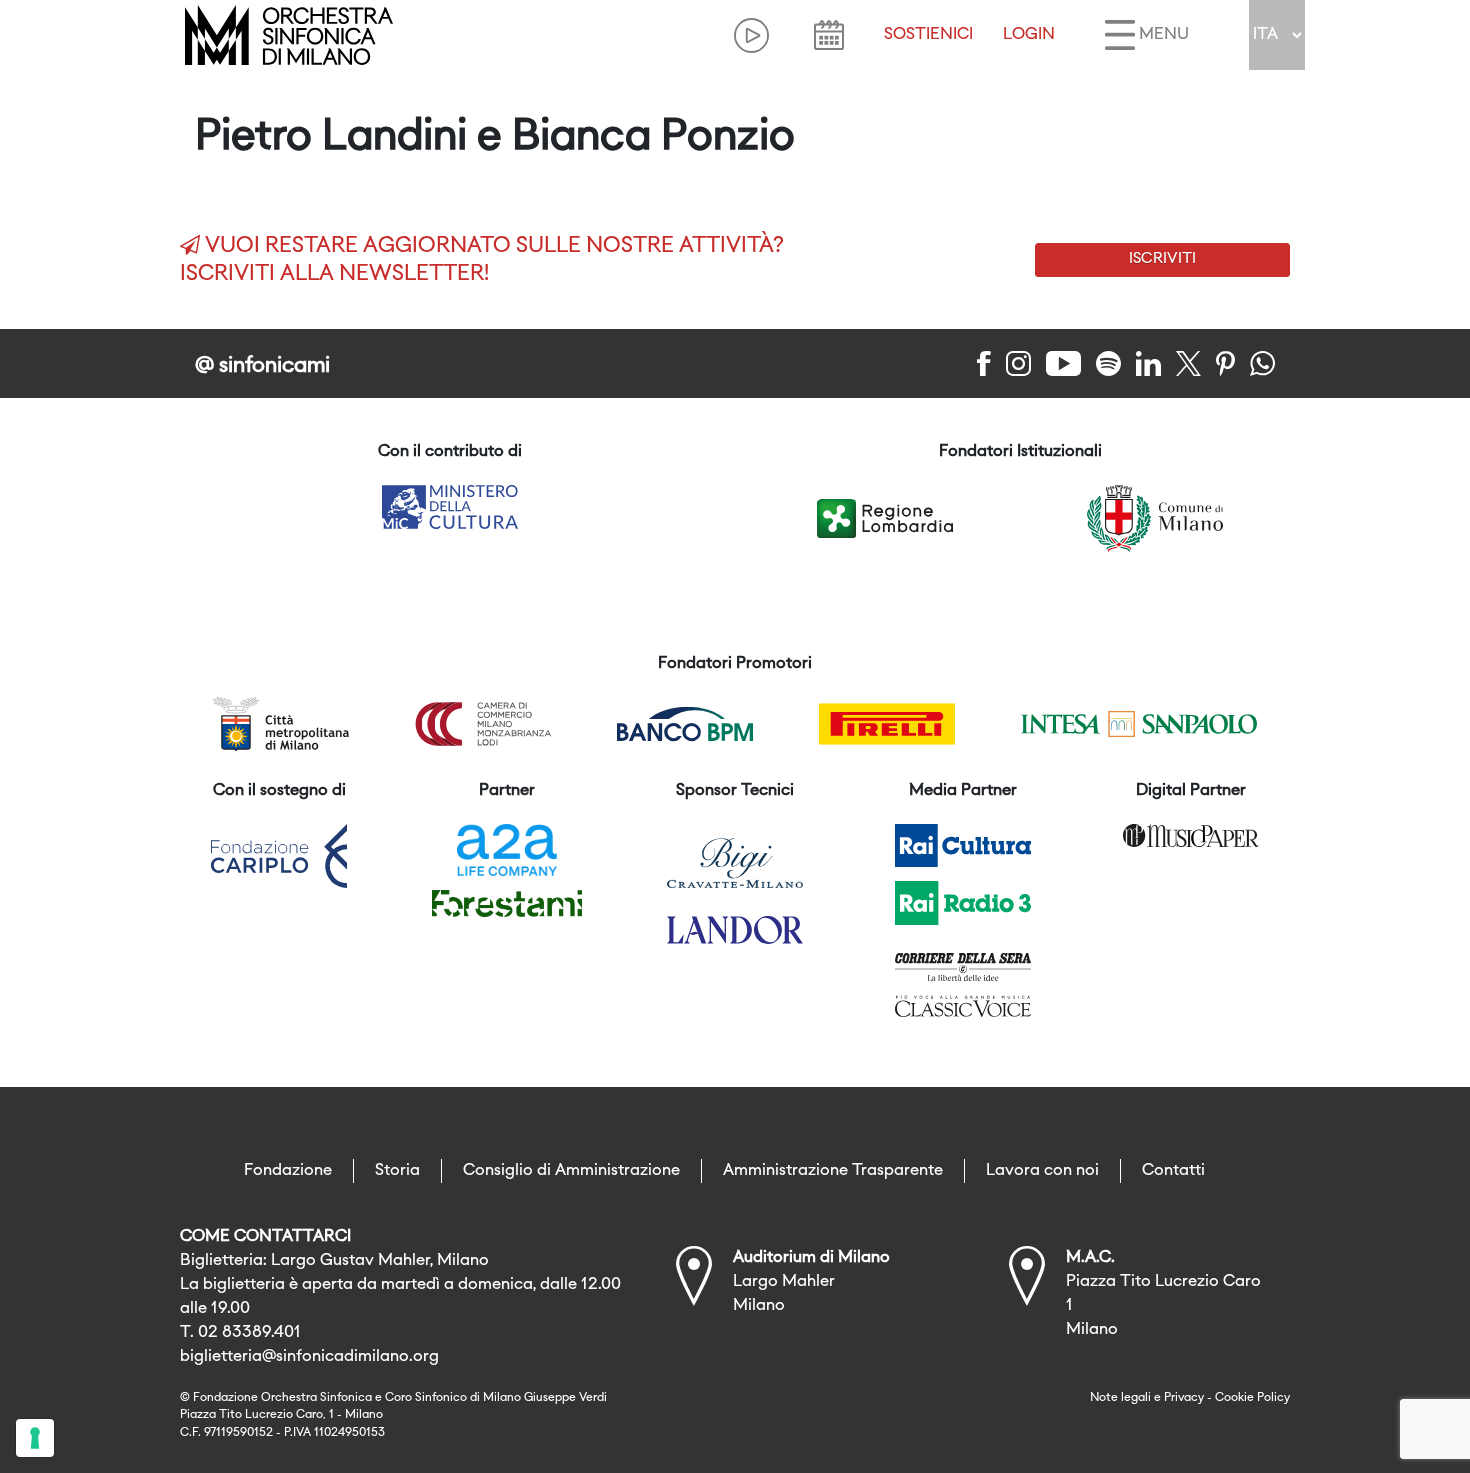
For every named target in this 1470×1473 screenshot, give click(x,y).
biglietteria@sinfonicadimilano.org (309, 1357)
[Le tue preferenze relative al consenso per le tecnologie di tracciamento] (35, 1438)
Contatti (1173, 1171)
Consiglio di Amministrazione (571, 1171)
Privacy (1184, 1398)
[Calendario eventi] (829, 35)
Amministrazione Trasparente (833, 1171)
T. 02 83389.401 (240, 1333)
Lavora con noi (1042, 1171)
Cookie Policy (1252, 1398)
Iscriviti (1162, 259)
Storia (397, 1171)
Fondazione (288, 1171)
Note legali (1120, 1398)
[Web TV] (751, 35)
